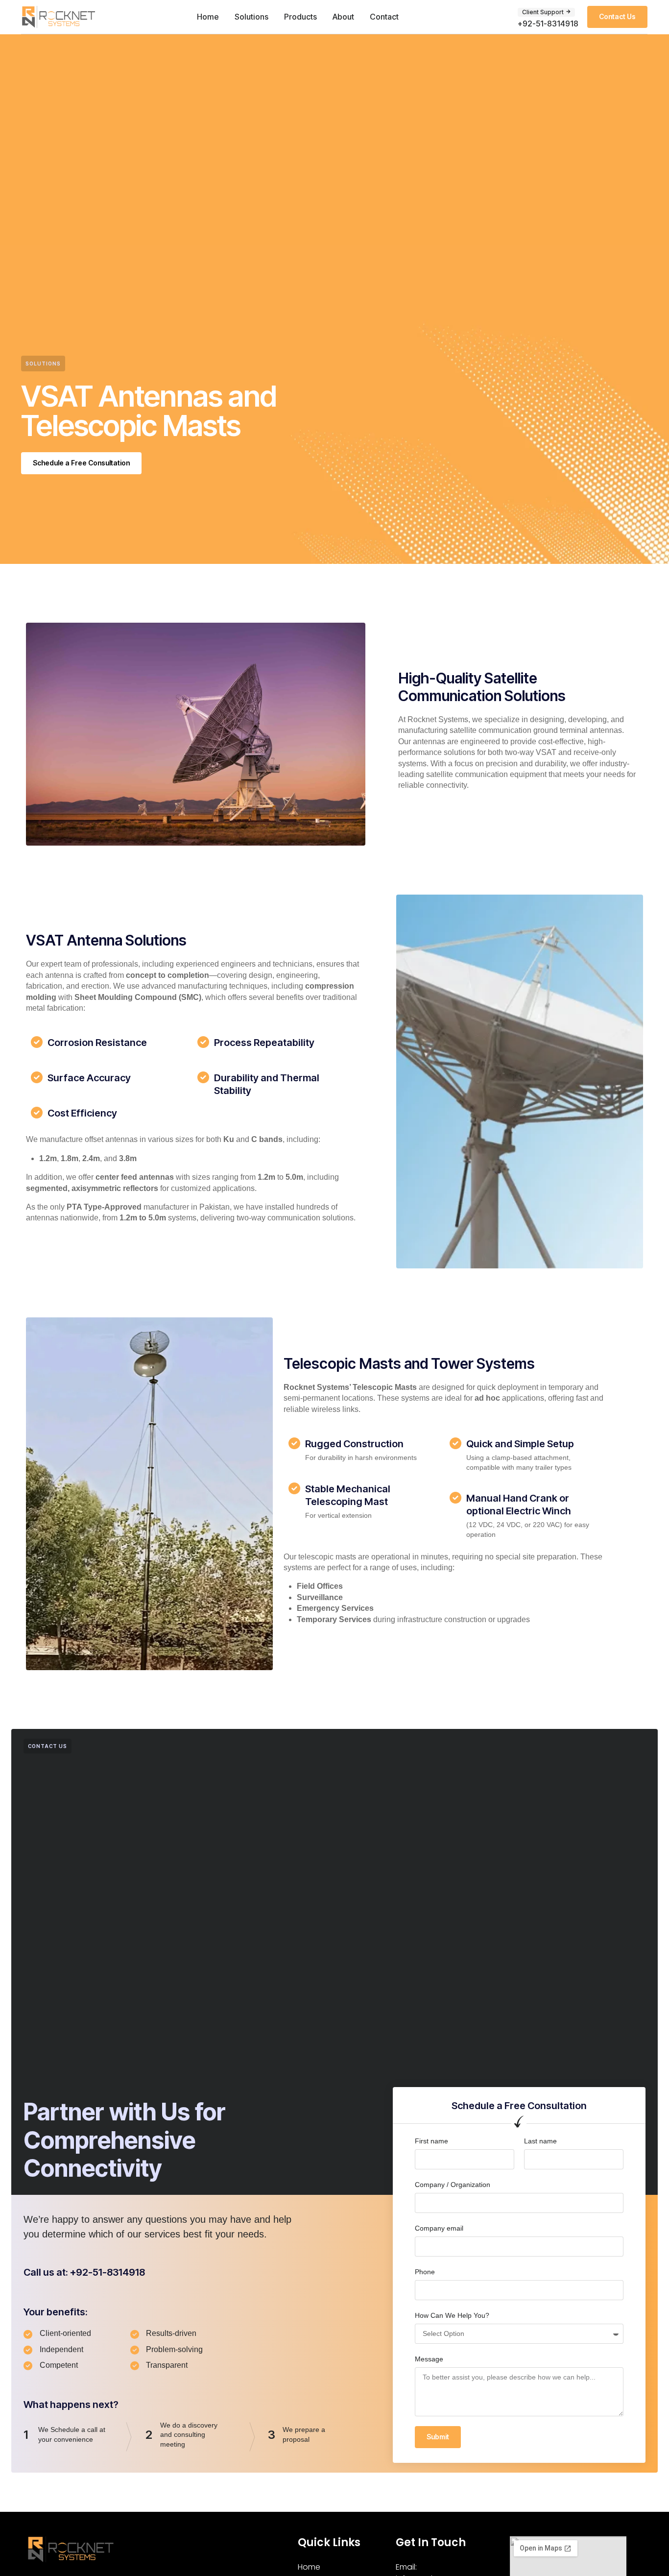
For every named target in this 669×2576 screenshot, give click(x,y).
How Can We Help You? (452, 2315)
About (343, 17)
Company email (439, 2228)
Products (300, 17)
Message (429, 2359)
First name (431, 2141)
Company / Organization (453, 2185)
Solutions (251, 17)
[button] (546, 12)
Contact (384, 17)
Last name (540, 2141)
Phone (425, 2272)
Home (208, 17)
